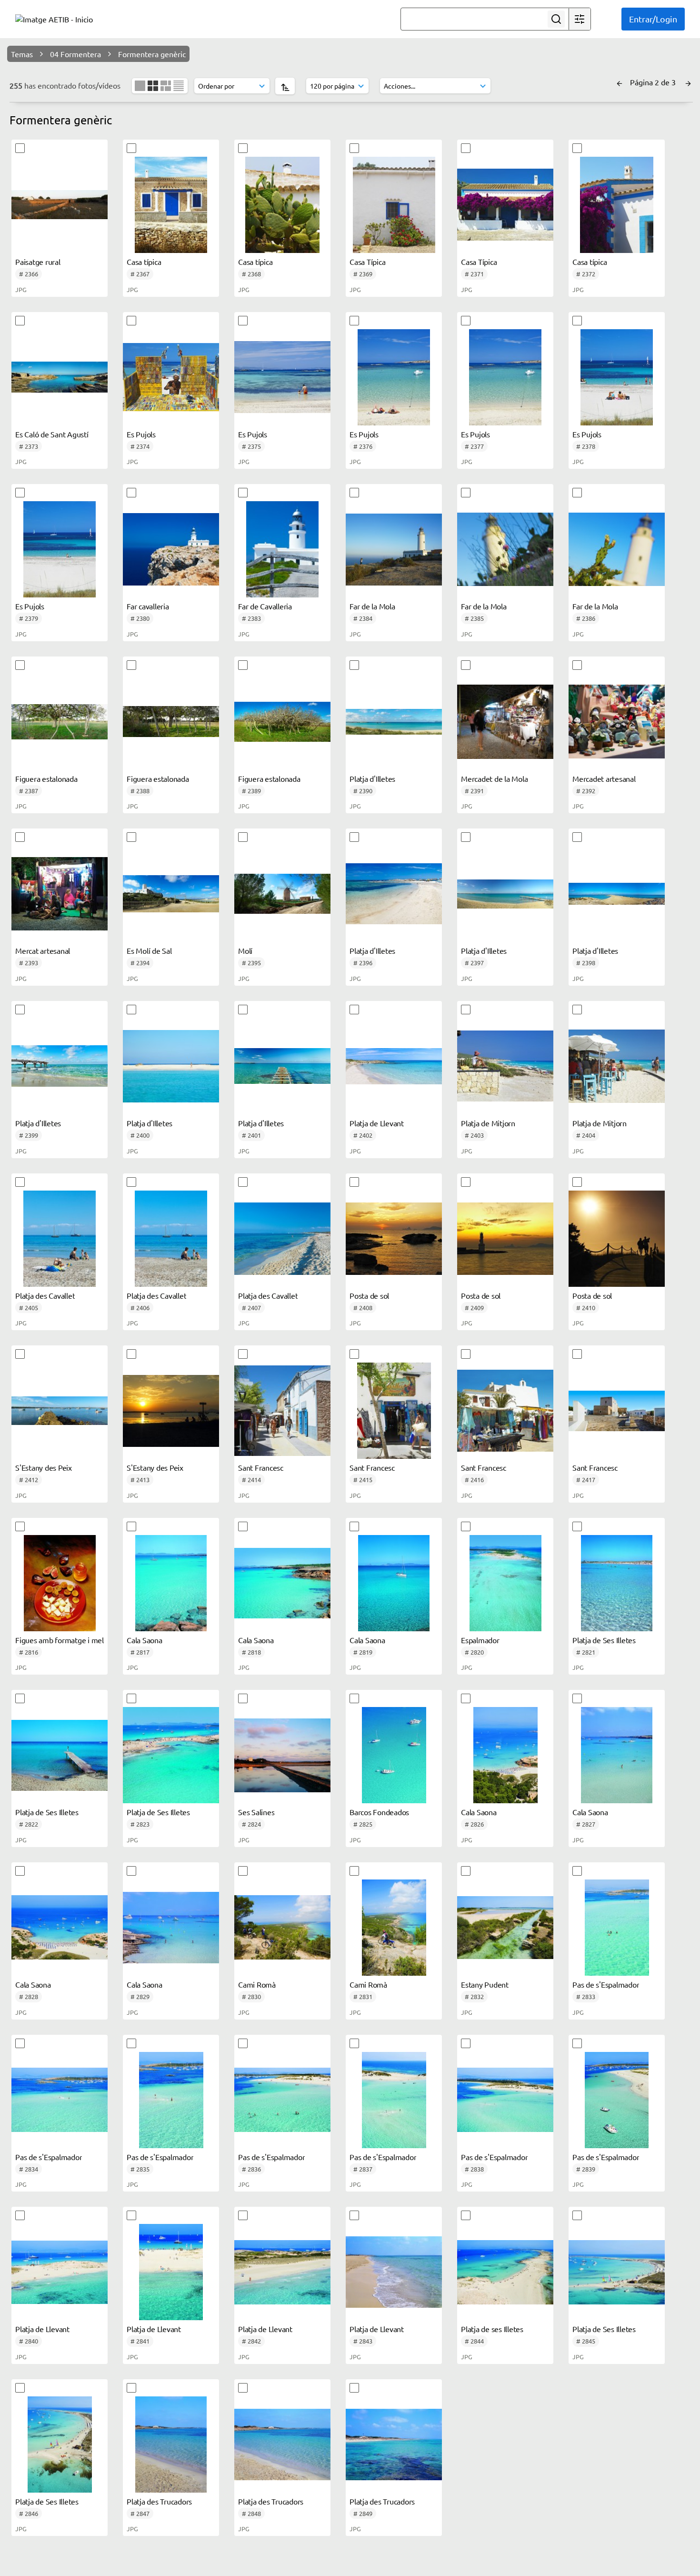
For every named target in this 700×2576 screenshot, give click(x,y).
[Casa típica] (171, 205)
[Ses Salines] (282, 1755)
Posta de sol (369, 1295)
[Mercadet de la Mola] (505, 722)
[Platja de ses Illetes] (505, 2272)
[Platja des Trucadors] (171, 2445)
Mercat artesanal (43, 950)
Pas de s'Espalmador (606, 1984)
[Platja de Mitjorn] (505, 1066)
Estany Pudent (485, 1984)
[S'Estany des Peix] (60, 1411)
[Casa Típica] (394, 205)
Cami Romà (257, 1984)
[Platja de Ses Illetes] (617, 1583)
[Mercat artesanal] (60, 894)
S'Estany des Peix (44, 1467)
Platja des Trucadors (159, 2501)
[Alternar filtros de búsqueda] (580, 19)
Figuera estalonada (46, 778)
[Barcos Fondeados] (394, 1755)
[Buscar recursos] (556, 19)
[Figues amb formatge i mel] (60, 1583)
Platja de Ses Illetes (604, 1640)
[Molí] (282, 894)
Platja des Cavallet (45, 1295)
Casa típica (144, 262)
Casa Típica (367, 262)
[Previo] (620, 82)
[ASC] (285, 86)
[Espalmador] (505, 1583)
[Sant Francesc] (282, 1411)
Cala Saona (145, 1640)
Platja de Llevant (377, 1123)
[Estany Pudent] (505, 1928)
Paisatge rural (38, 262)
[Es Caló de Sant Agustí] (60, 377)
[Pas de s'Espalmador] (617, 1928)
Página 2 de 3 (654, 82)
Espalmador (480, 1640)
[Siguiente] (688, 82)
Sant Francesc (261, 1467)
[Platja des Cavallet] (60, 1239)
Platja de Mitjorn (488, 1123)
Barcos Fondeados (379, 1812)
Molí (245, 950)
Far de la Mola (372, 606)
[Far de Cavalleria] (282, 549)
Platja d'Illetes (372, 778)
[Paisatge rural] (60, 205)
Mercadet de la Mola (494, 778)
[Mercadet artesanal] (617, 722)
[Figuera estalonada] (60, 722)
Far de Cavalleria (265, 606)
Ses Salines (256, 1812)
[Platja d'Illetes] (394, 722)
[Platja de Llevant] (394, 1066)
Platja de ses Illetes (492, 2329)
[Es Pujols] (171, 377)
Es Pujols (141, 434)
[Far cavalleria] (171, 549)
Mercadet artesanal (604, 778)
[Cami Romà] (282, 1928)
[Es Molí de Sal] (171, 894)
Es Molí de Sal (149, 950)
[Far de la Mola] (394, 549)
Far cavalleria (148, 606)
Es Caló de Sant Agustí (52, 434)
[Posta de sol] (394, 1239)
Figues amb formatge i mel (60, 1640)
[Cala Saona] (171, 1583)
